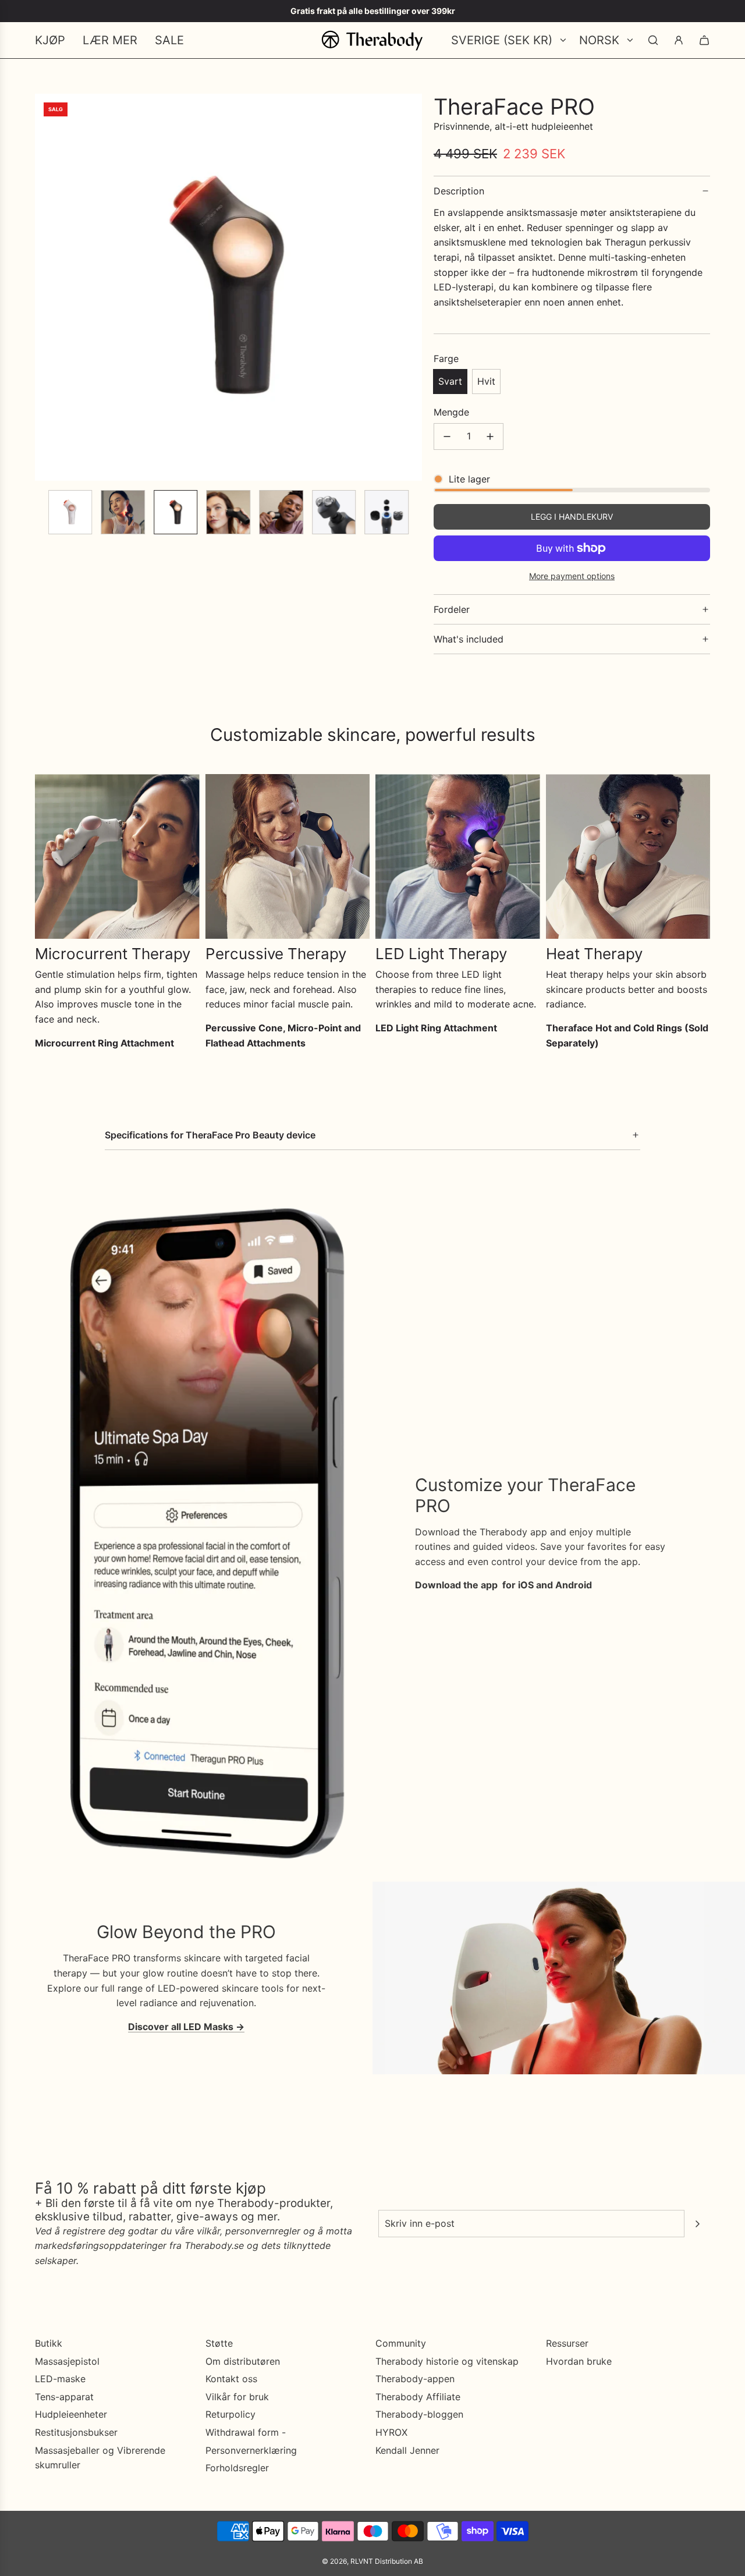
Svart (450, 381)
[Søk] (653, 40)
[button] (44, 288)
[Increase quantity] (490, 437)
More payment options (572, 576)
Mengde (451, 412)
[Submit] (697, 2224)
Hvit (486, 381)
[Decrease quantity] (447, 437)
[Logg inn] (679, 40)
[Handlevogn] (704, 40)
